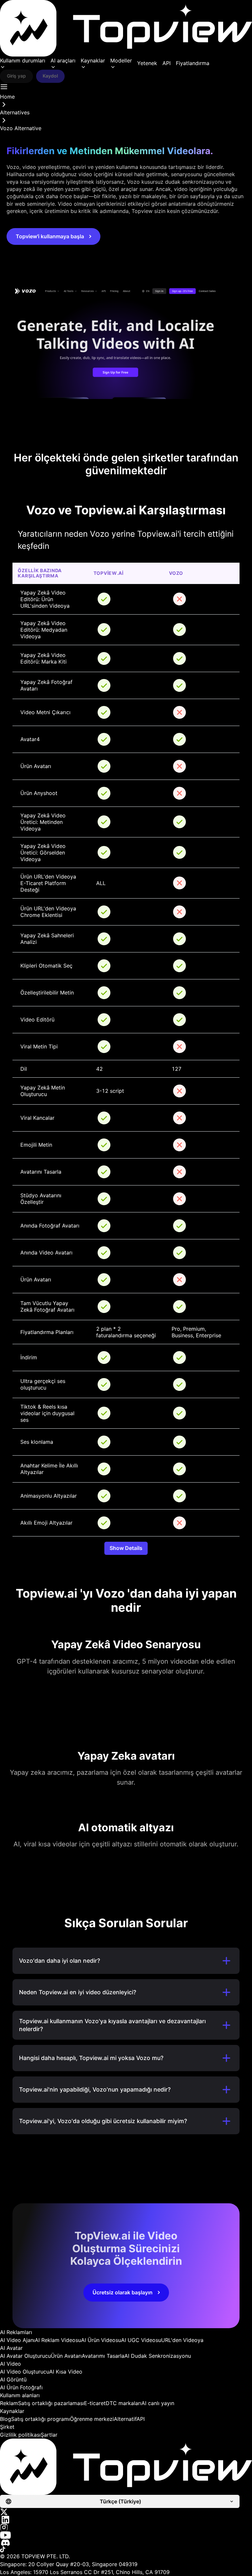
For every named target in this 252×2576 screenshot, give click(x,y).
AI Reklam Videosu (58, 2340)
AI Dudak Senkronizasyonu (158, 2356)
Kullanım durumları (23, 60)
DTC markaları (124, 2403)
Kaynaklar (93, 60)
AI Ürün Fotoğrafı (21, 2387)
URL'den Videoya (182, 2340)
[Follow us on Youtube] (126, 2535)
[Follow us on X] (126, 2512)
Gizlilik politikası (20, 2435)
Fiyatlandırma (193, 63)
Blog (6, 2419)
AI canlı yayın (158, 2403)
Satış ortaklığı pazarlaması (51, 2403)
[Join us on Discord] (126, 2543)
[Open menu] (4, 87)
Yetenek (147, 63)
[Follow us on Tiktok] (126, 2549)
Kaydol (50, 76)
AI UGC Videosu (141, 2340)
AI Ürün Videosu (101, 2340)
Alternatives (15, 112)
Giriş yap (16, 76)
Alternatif (125, 2419)
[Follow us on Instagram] (126, 2527)
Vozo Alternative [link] (21, 128)
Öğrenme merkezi (92, 2419)
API (167, 63)
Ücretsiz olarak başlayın (123, 2292)
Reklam (9, 2403)
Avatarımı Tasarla (103, 2356)
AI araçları (63, 60)
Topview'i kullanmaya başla (50, 236)
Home (7, 97)
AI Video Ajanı (17, 2340)
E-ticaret (95, 2403)
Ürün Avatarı (66, 2356)
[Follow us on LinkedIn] (126, 2520)
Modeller (121, 60)
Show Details (126, 1548)
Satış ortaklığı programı (41, 2419)
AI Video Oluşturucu (25, 2372)
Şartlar (49, 2435)
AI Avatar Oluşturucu (25, 2356)
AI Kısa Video (66, 2372)
